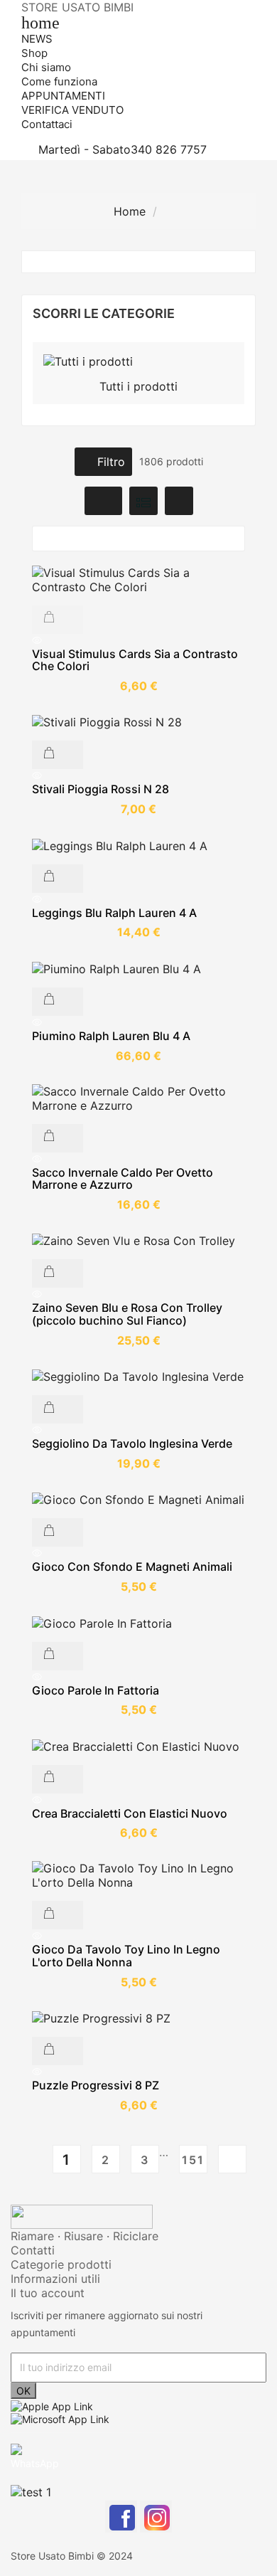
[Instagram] (156, 2517)
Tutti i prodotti (138, 386)
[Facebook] (121, 2517)
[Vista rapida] (138, 641)
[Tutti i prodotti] (88, 360)
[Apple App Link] (52, 2405)
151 (193, 2160)
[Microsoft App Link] (60, 2418)
